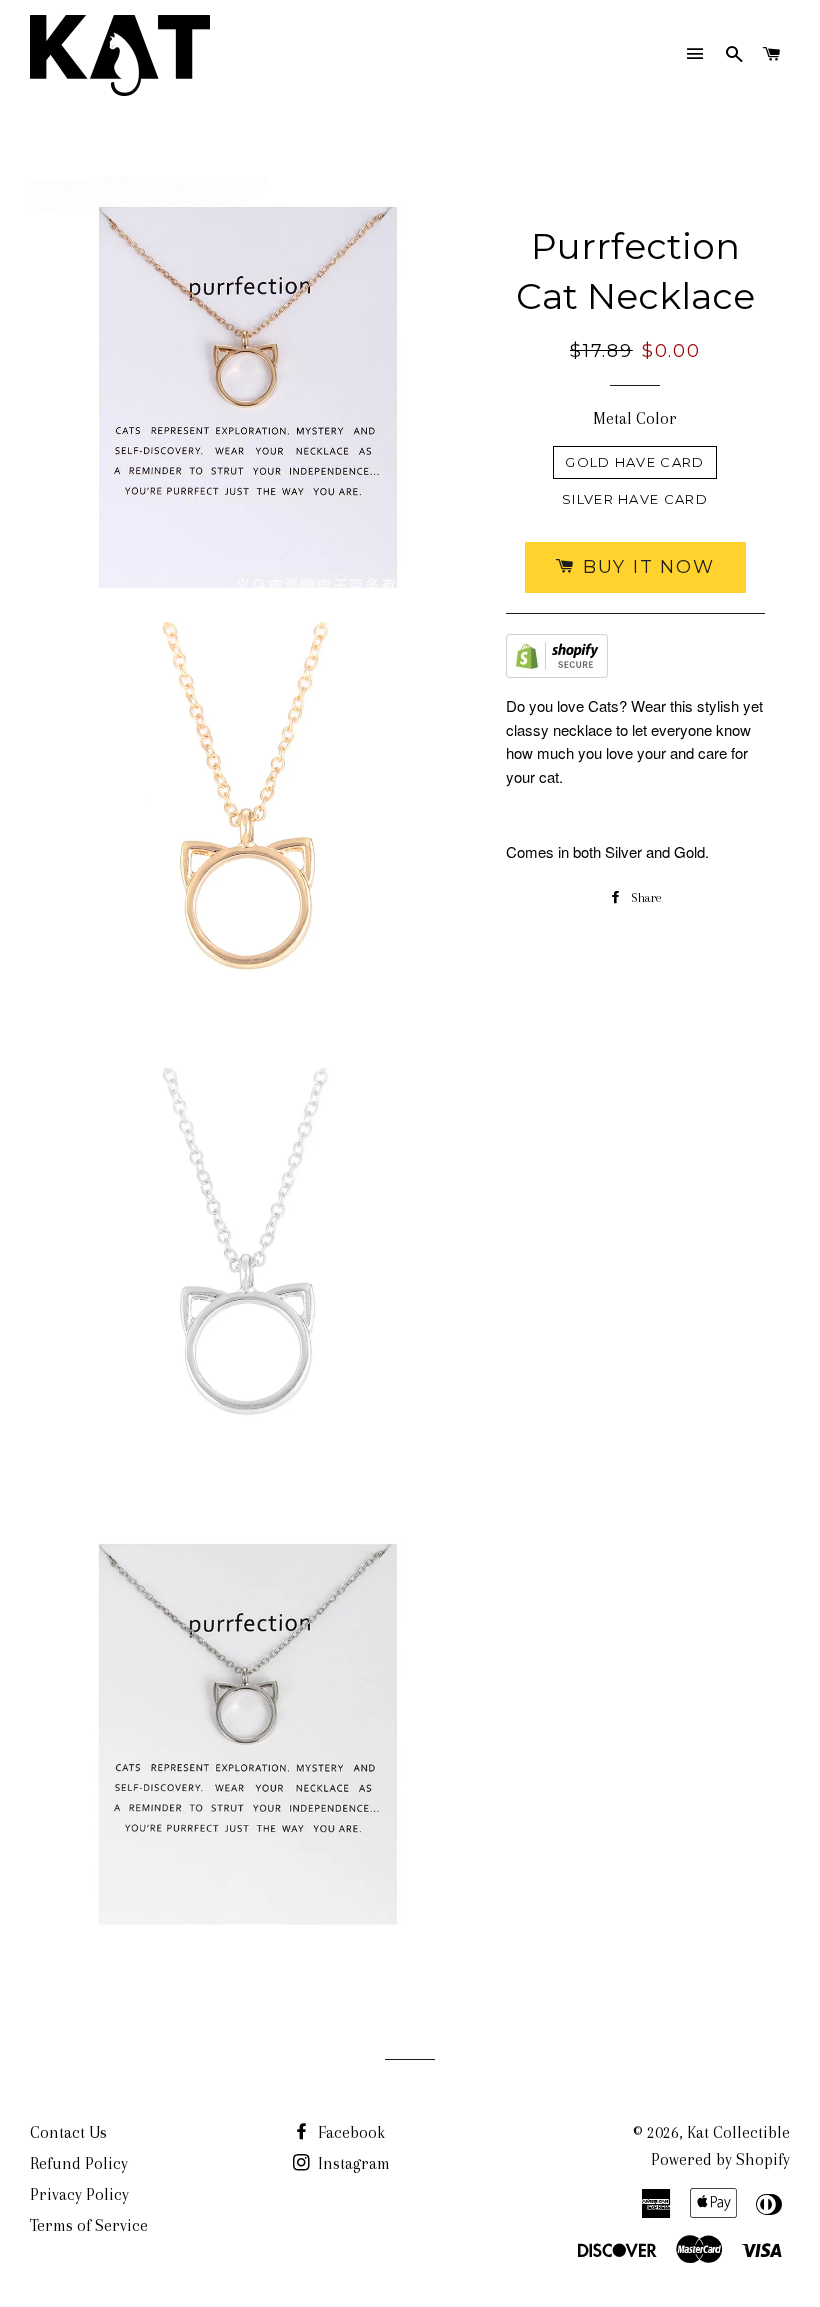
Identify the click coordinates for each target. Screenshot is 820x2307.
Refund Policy (79, 2163)
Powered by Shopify (720, 2159)
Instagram (352, 2163)
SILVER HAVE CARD (635, 499)
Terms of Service (89, 2225)
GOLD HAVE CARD (634, 462)
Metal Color (635, 418)
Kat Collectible (738, 2132)
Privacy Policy (79, 2194)
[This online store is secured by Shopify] (557, 660)
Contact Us (68, 2132)
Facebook (349, 2132)
